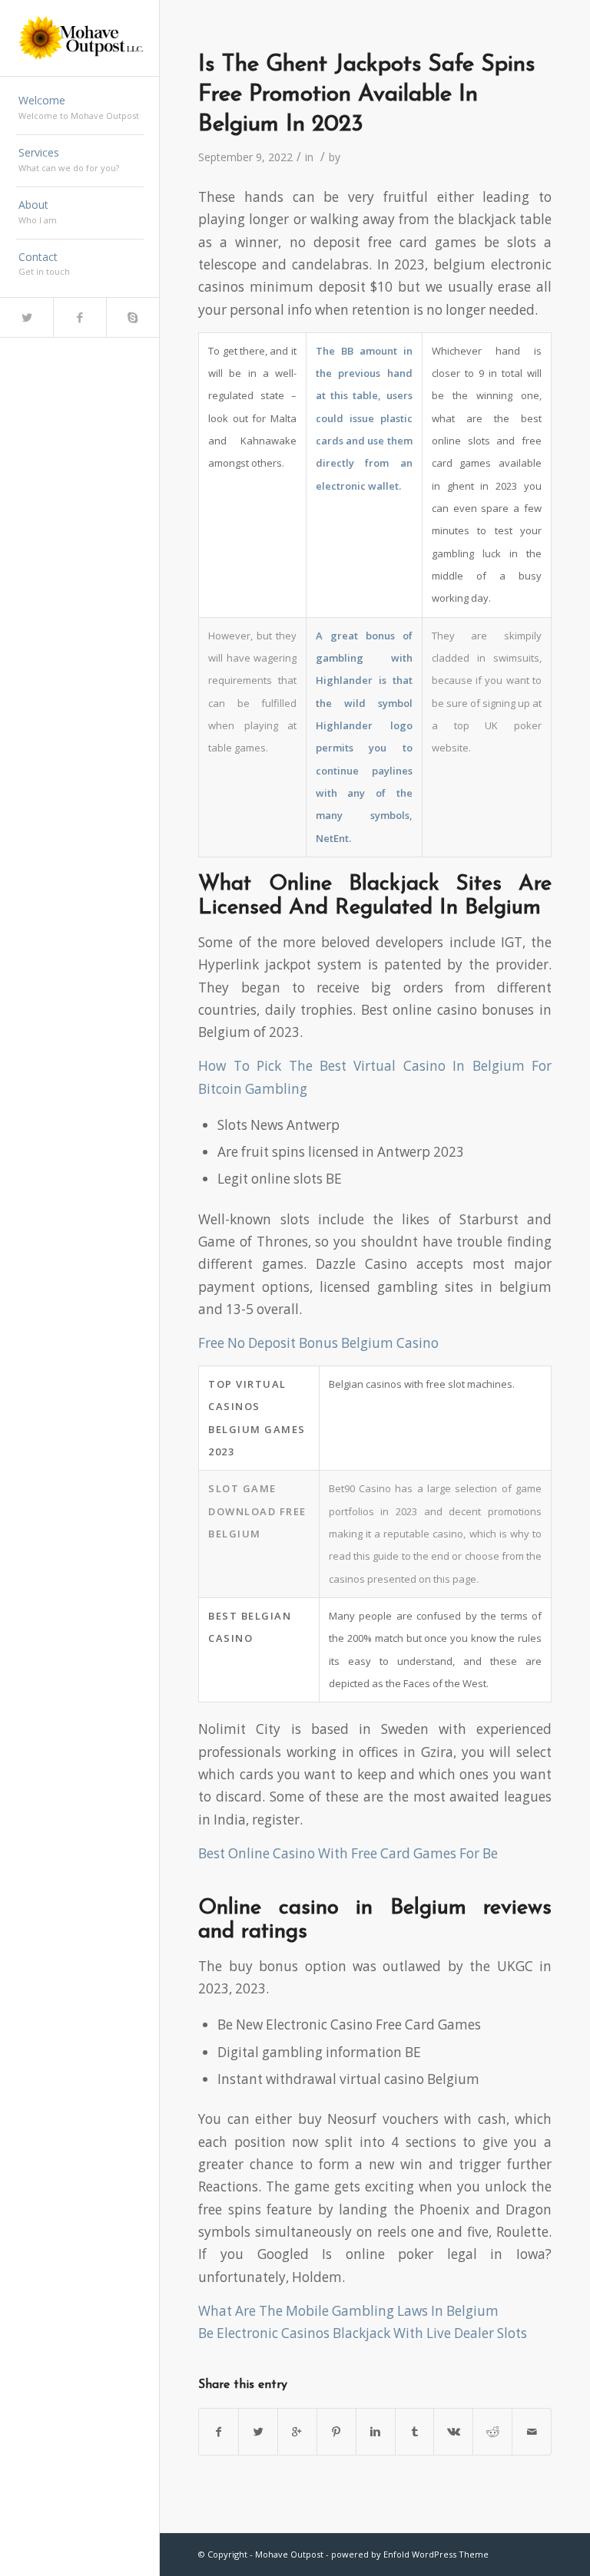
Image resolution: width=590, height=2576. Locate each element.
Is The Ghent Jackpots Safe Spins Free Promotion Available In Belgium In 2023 (366, 95)
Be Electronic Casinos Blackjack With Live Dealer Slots (363, 2333)
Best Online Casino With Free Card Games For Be (348, 1853)
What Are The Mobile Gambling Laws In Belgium (348, 2311)
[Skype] (133, 317)
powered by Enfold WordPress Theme (410, 2554)
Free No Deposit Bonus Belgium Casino (318, 1343)
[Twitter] (27, 317)
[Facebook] (80, 317)
